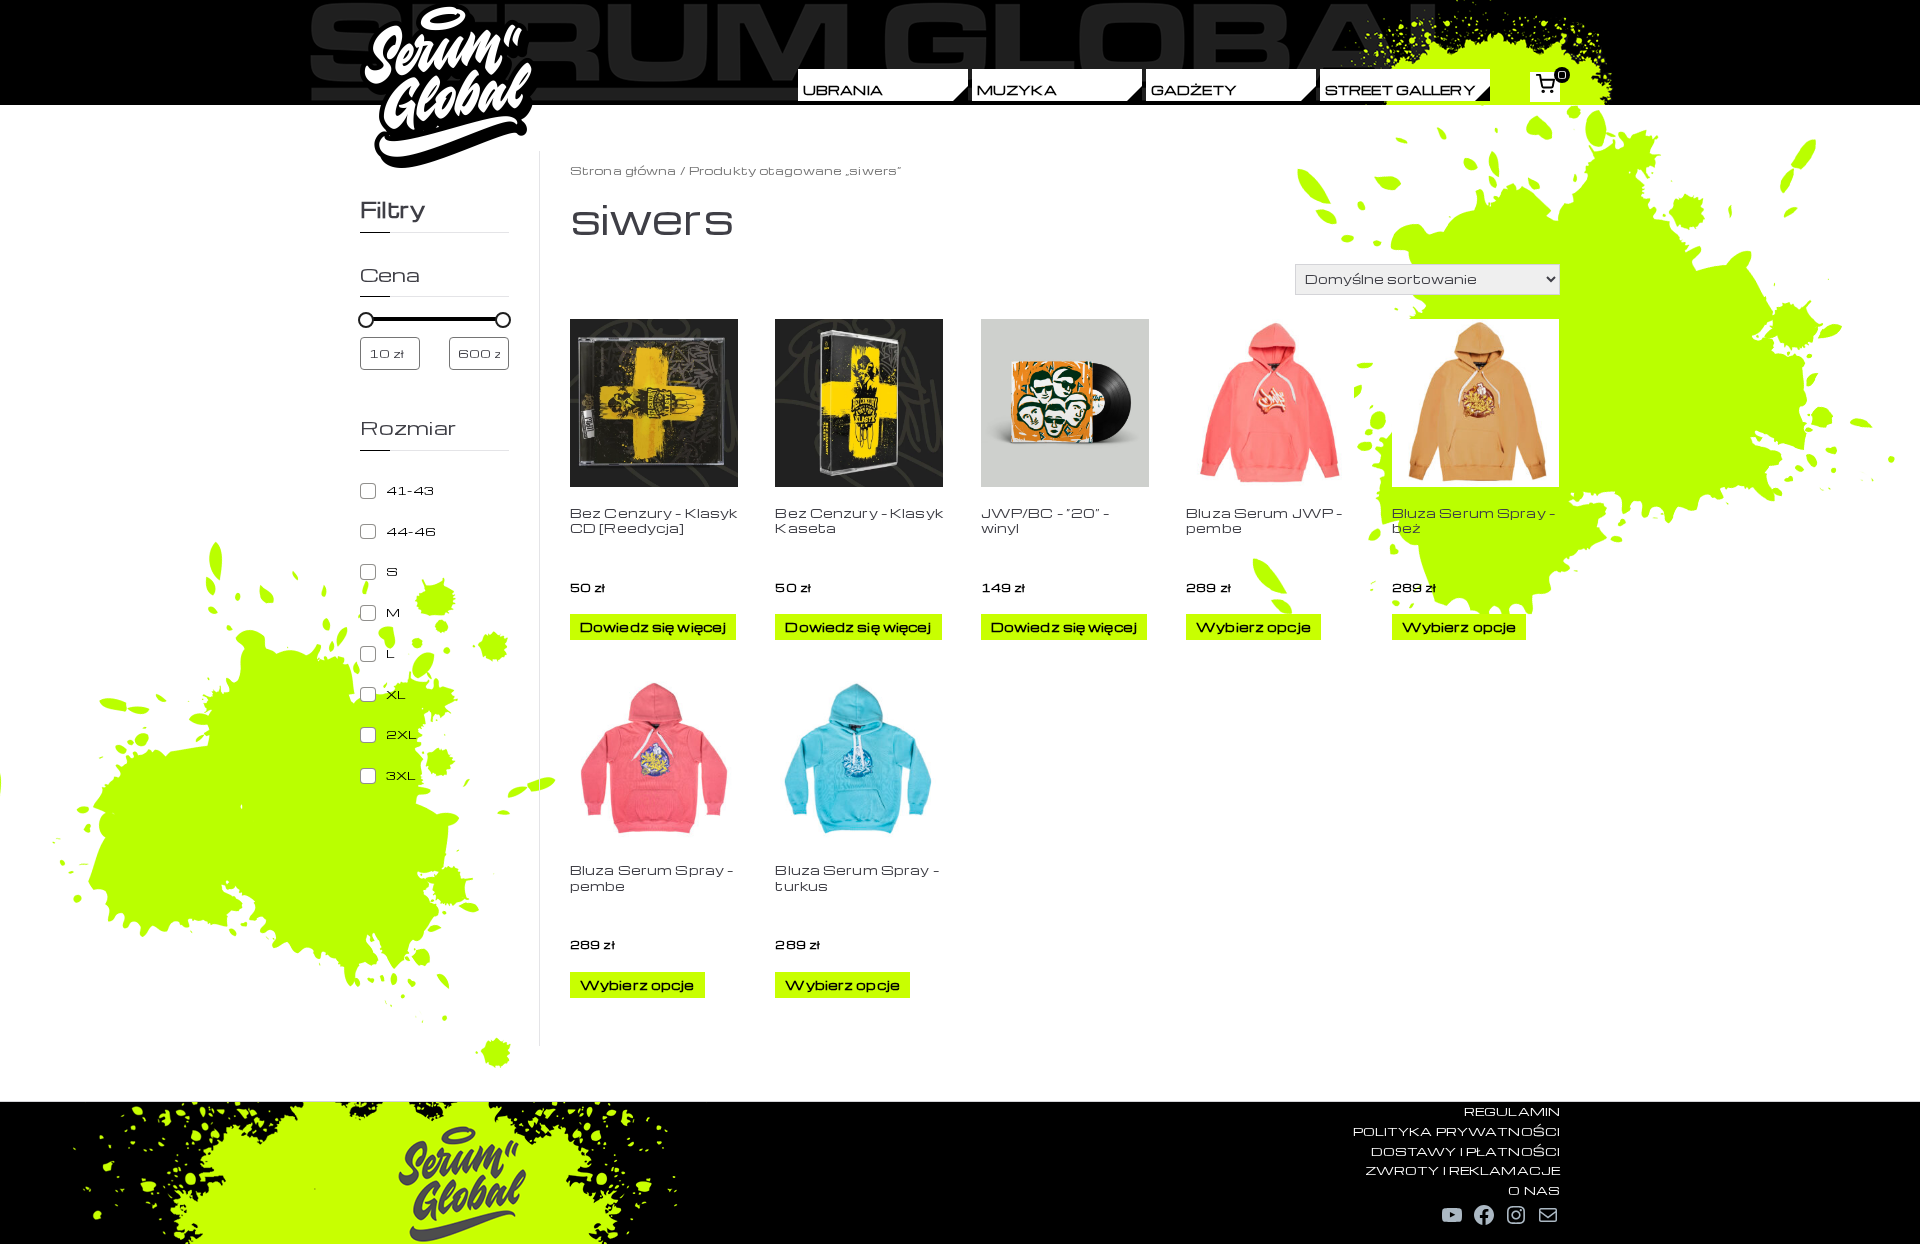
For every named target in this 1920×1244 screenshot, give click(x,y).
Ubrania (843, 89)
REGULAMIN (1512, 1111)
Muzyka (1017, 89)
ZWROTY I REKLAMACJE (1462, 1170)
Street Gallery (1400, 89)
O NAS (1534, 1190)
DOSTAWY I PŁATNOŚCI (1465, 1151)
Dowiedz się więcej (653, 626)
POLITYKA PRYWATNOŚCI (1456, 1131)
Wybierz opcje (1253, 626)
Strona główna (623, 170)
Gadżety (1194, 89)
